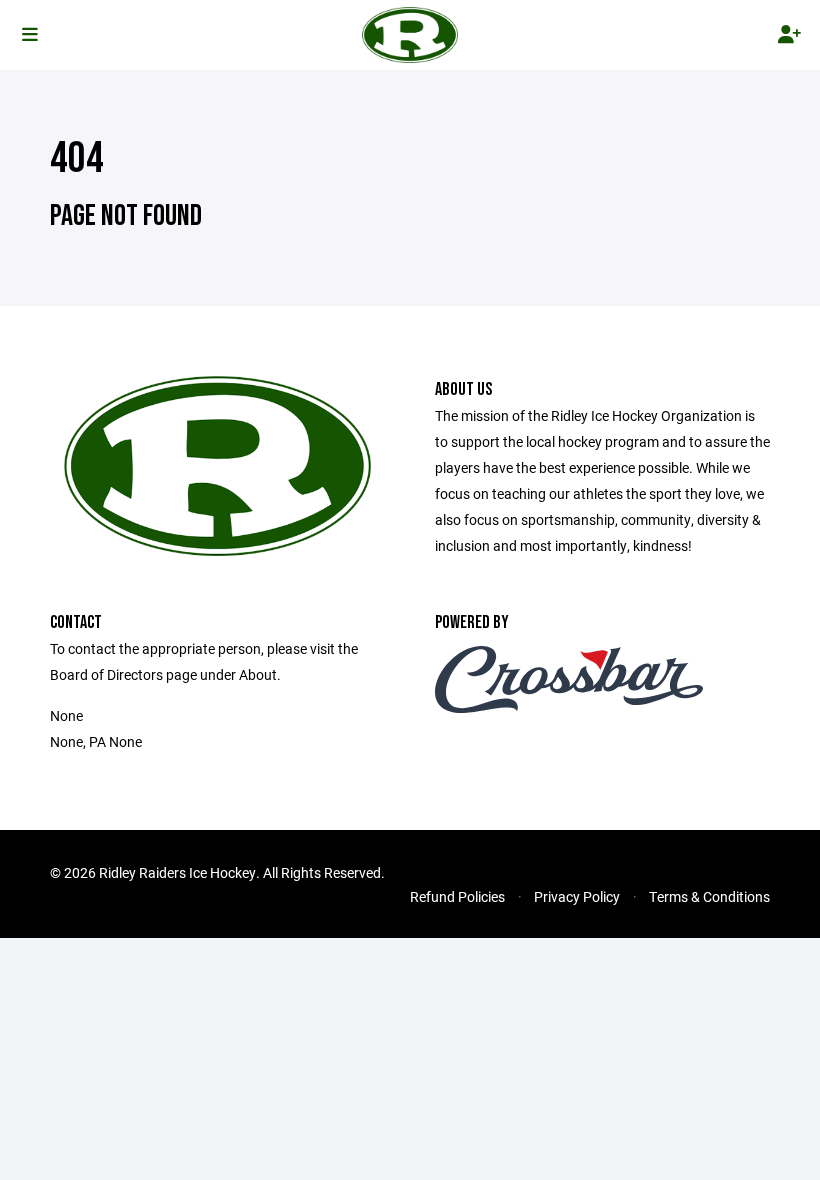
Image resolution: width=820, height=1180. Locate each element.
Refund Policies (457, 896)
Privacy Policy (577, 896)
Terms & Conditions (709, 896)
